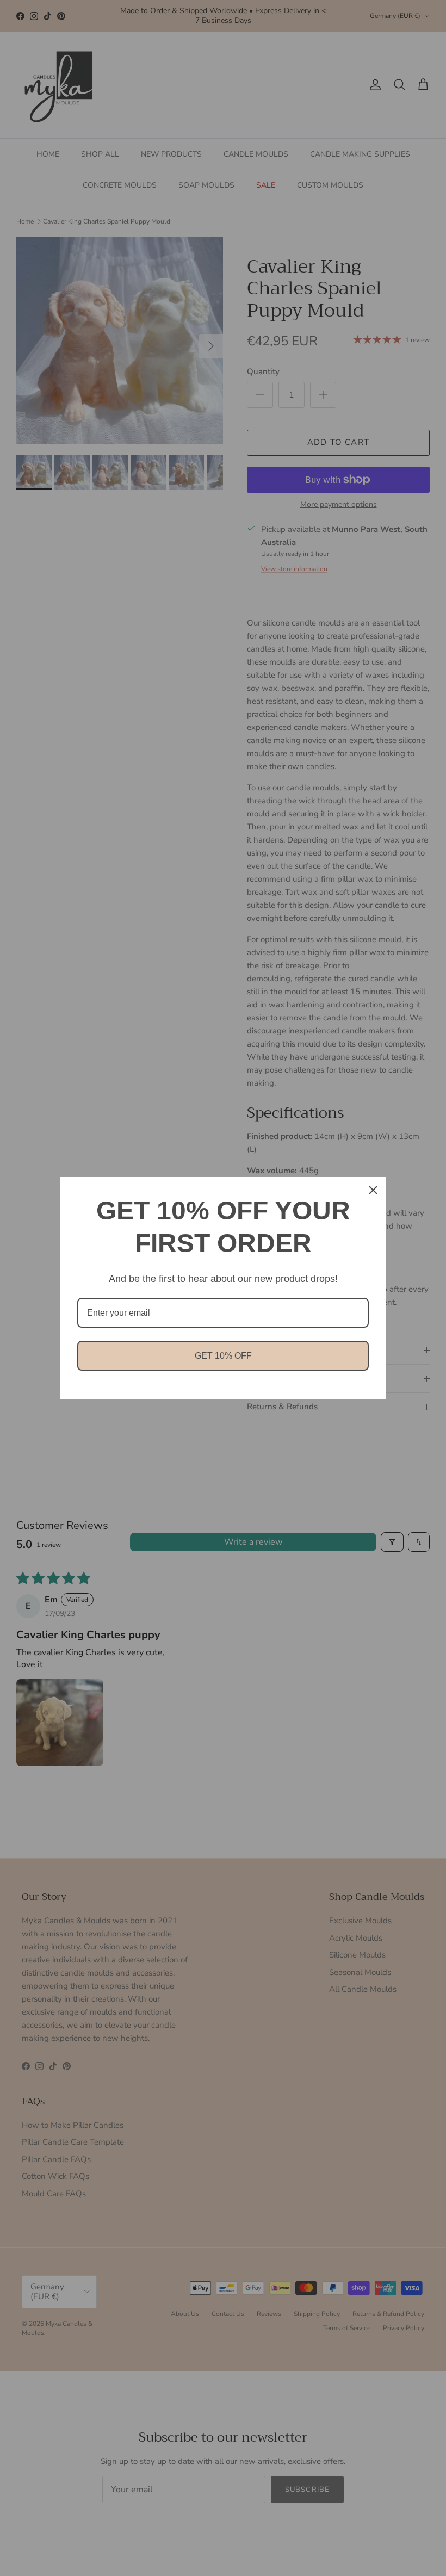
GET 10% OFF (223, 1356)
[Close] (373, 1190)
